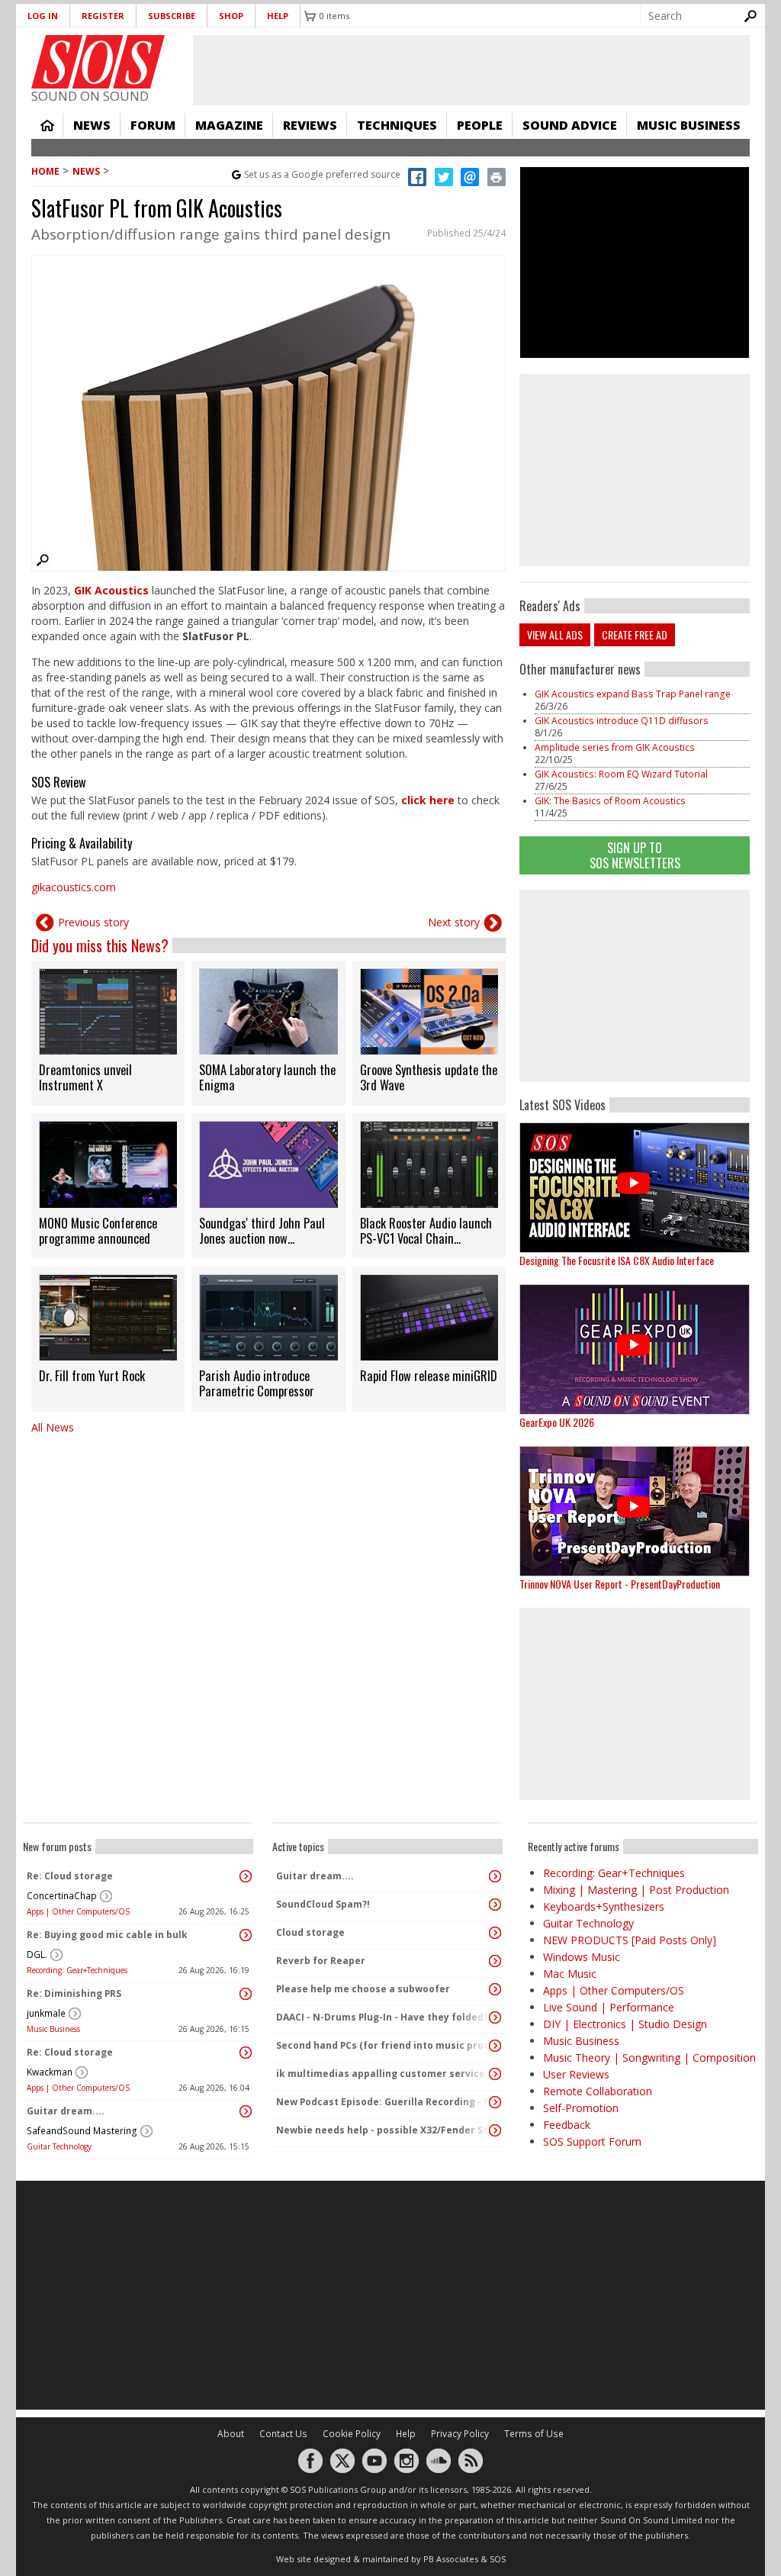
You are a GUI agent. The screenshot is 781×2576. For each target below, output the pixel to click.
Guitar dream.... (66, 2111)
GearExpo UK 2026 (557, 1422)
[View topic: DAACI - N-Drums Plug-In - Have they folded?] (495, 2017)
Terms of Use (534, 2434)
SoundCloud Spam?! (323, 1904)
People (480, 125)
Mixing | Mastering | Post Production (636, 1890)
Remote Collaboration (598, 2091)
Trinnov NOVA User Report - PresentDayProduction (620, 1584)
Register (103, 16)
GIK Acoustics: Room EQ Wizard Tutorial (621, 774)
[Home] (98, 62)
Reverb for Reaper (321, 1961)
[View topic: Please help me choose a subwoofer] (495, 1989)
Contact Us (283, 2434)
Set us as (322, 174)
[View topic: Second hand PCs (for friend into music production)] (495, 2046)
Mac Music (570, 1974)
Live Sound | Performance (609, 2007)
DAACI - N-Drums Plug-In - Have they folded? (382, 2017)
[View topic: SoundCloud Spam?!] (495, 1905)
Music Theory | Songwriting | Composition (649, 2058)
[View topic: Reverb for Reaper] (495, 1961)
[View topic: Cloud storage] (495, 1933)
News (92, 125)
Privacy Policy (460, 2434)
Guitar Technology (59, 2146)
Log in (43, 16)
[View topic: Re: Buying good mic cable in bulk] (246, 1935)
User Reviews (576, 2074)
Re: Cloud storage (70, 1876)
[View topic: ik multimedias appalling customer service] (495, 2074)
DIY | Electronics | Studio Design (625, 2024)
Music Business (689, 125)
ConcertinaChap (62, 1896)
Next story (454, 922)
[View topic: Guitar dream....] (246, 2111)
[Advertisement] (635, 986)
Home (47, 125)
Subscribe (172, 16)
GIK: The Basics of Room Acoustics (610, 801)
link (108, 1033)
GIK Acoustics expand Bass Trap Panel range (633, 694)
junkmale (46, 2013)
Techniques (397, 125)
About (231, 2434)
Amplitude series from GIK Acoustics (615, 747)
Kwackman (50, 2072)
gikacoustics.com (74, 887)
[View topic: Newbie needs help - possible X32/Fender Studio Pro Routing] (495, 2130)
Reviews (310, 125)
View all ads (555, 634)
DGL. (37, 1955)
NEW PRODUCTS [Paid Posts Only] (630, 1940)
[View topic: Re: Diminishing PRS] (246, 1994)
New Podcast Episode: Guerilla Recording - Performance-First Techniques (384, 2102)
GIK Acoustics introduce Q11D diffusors (622, 721)
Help (278, 16)
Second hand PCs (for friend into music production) (384, 2045)
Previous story (93, 922)
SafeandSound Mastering (82, 2131)
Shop (231, 16)
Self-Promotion (581, 2108)
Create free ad (635, 634)
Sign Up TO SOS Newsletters (635, 855)
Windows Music (582, 1957)
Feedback (567, 2125)
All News (53, 1427)
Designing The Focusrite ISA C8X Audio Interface (617, 1260)
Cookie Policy (352, 2434)
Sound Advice (570, 125)
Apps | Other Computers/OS (78, 1911)
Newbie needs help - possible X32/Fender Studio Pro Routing (384, 2130)
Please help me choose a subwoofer (363, 1989)
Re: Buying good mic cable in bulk (107, 1935)
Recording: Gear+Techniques (77, 1970)
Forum (153, 125)
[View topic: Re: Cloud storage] (246, 1876)
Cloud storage (310, 1932)
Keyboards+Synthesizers (604, 1906)
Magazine (229, 125)
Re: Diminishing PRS (74, 1993)
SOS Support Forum (592, 2141)
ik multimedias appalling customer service (381, 2074)
